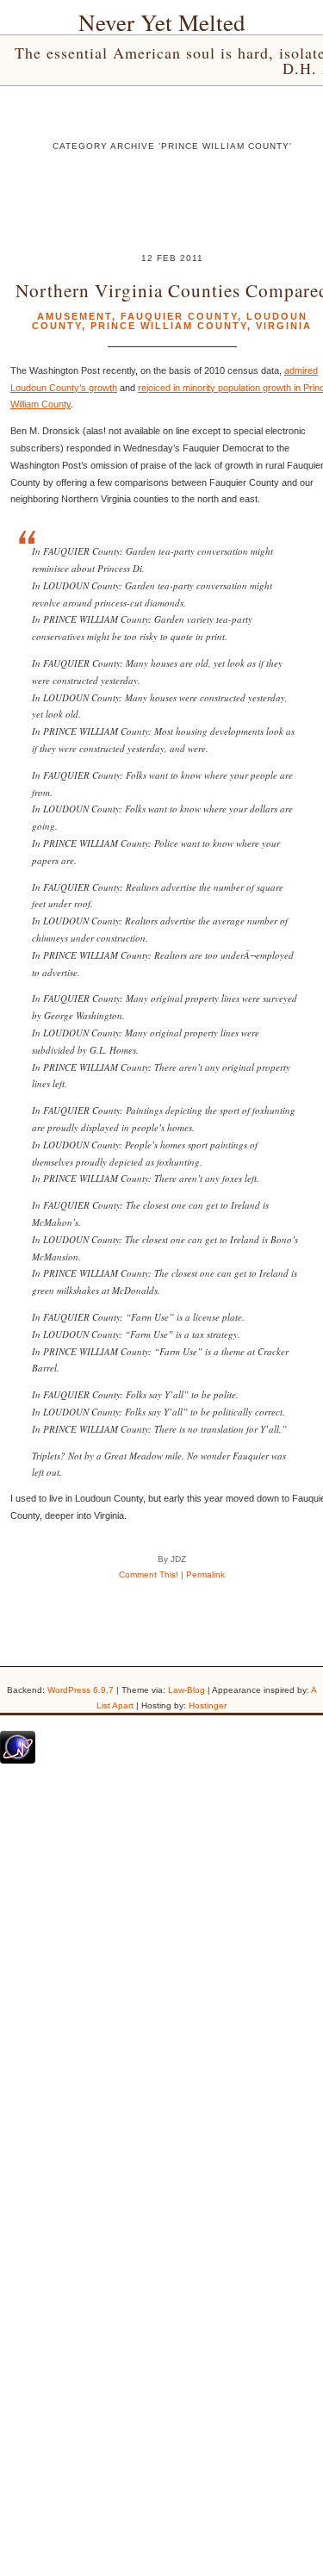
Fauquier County (179, 316)
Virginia (284, 326)
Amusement (75, 316)
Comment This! (149, 1574)
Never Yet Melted (162, 22)
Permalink (205, 1574)
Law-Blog (186, 1690)
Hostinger (208, 1705)
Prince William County (169, 326)
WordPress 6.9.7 (81, 1690)
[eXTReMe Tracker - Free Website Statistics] (18, 1760)
